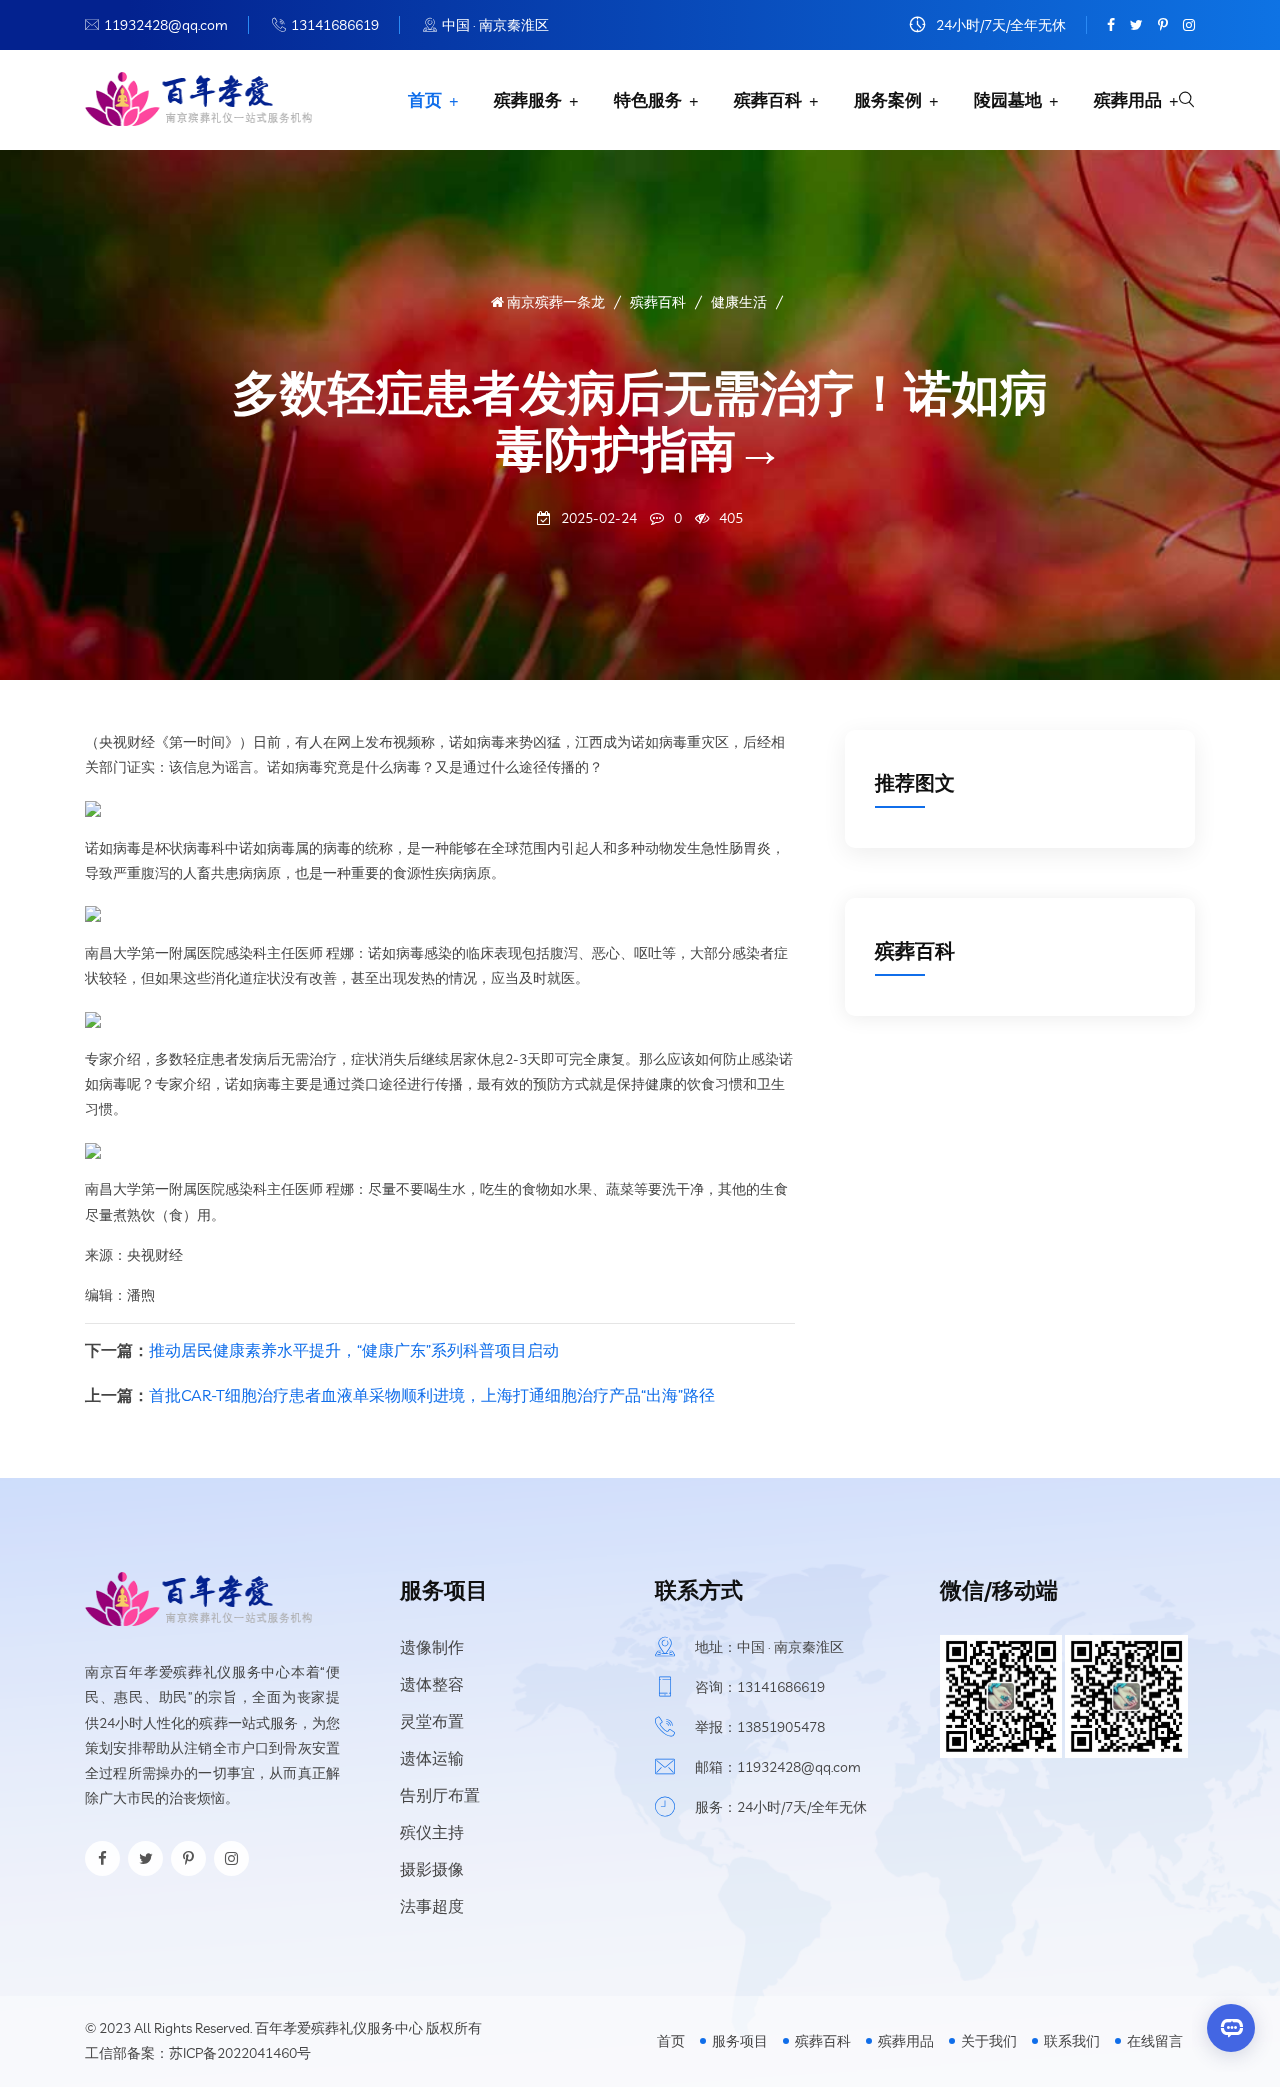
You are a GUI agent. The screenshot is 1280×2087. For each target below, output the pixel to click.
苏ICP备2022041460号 (240, 2053)
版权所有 (454, 2028)
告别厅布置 (440, 1795)
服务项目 (740, 2041)
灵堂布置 (432, 1721)
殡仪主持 (432, 1832)
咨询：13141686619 (760, 1687)
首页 (425, 99)
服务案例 (888, 99)
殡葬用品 (1128, 99)
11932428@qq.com (166, 25)
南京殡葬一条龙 (554, 302)
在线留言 (1155, 2041)
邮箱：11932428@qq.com (778, 1767)
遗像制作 (432, 1647)
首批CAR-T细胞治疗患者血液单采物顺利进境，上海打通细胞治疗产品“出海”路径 (432, 1395)
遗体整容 (432, 1684)
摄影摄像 (432, 1869)
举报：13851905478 (760, 1727)
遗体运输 (432, 1758)
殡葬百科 (768, 99)
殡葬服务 (528, 99)
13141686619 (335, 25)
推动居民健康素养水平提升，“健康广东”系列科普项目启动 (354, 1350)
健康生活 (739, 302)
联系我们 (1072, 2041)
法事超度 (432, 1906)
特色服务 (648, 99)
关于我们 (989, 2041)
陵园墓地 (1008, 99)
